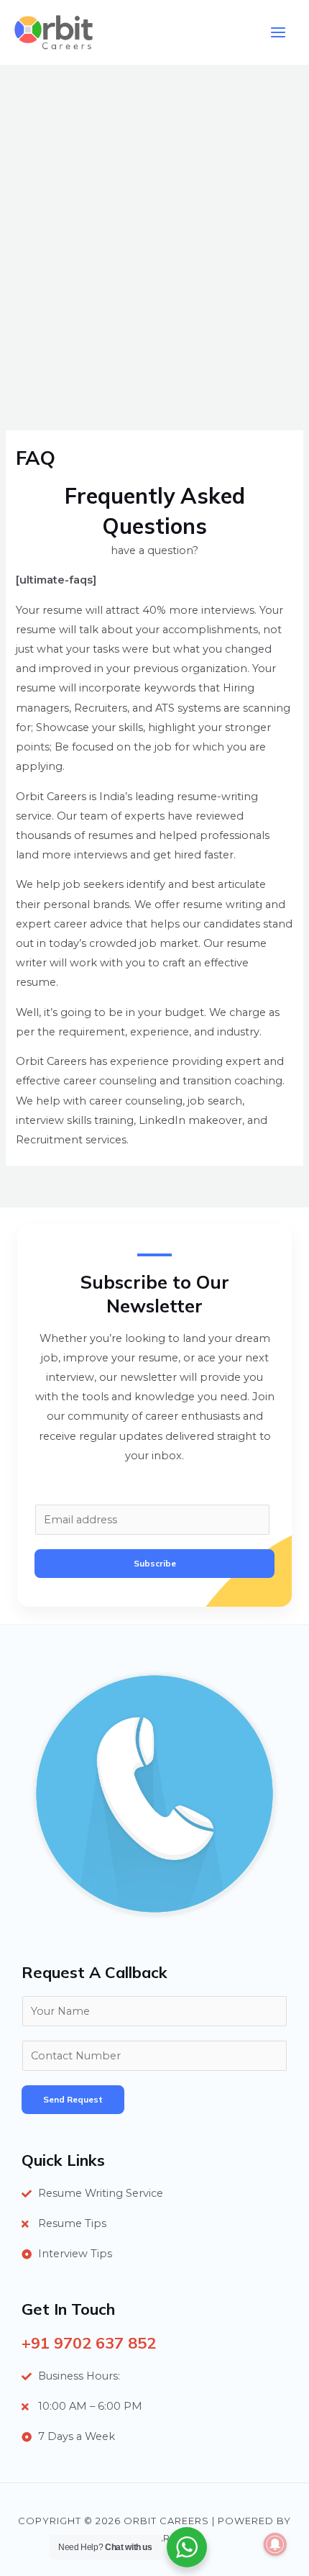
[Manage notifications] (275, 2544)
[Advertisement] (154, 227)
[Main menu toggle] (278, 32)
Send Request (73, 2099)
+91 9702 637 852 (89, 2343)
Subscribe (155, 1563)
